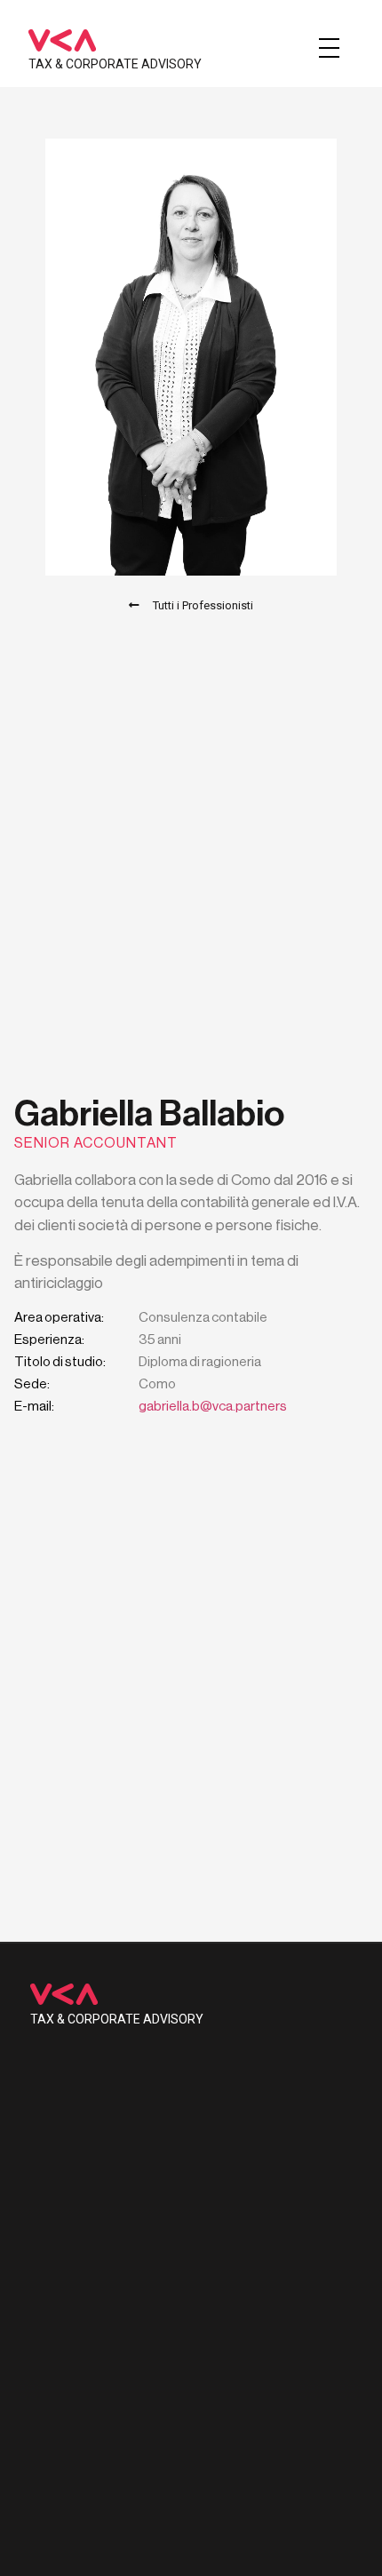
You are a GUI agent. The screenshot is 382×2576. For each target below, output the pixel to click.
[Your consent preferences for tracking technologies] (351, 2545)
